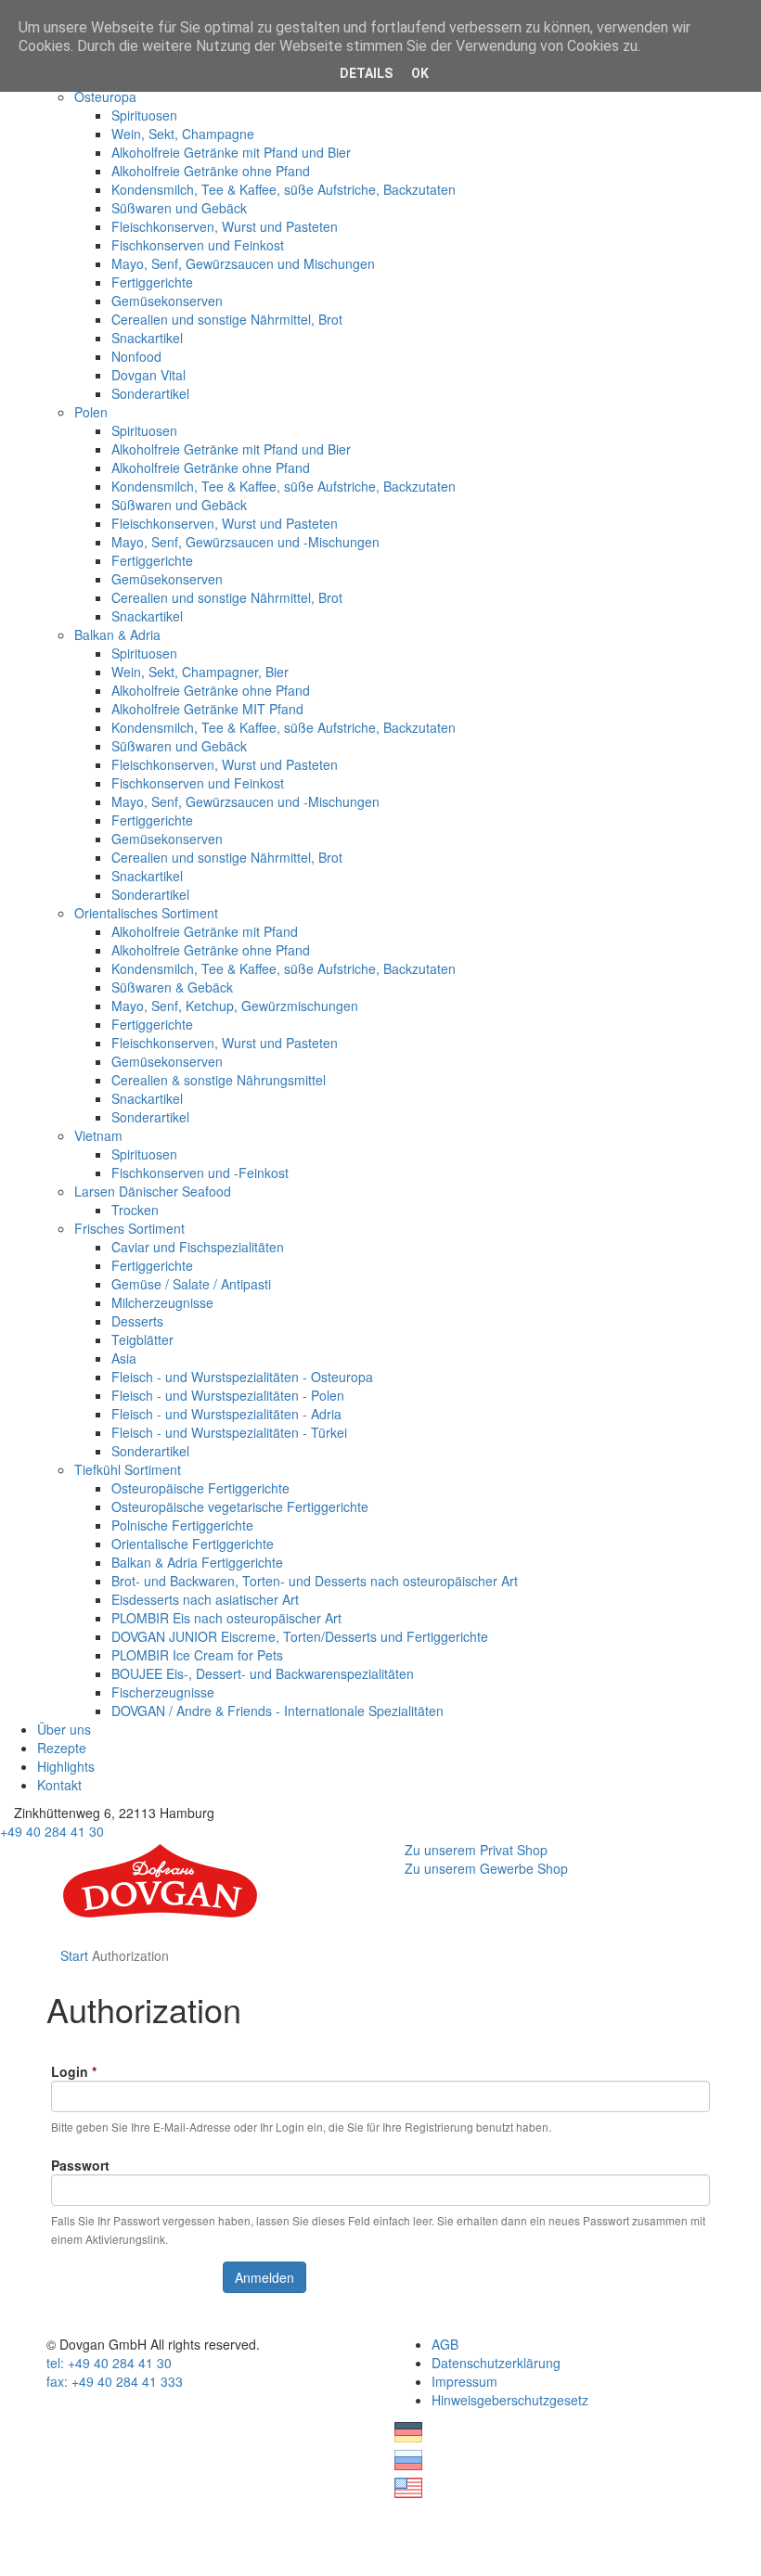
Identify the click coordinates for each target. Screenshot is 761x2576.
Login (74, 2071)
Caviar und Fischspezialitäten (198, 1247)
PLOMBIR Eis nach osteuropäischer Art (226, 1618)
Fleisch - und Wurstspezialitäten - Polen (228, 1395)
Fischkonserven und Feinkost (198, 245)
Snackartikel (147, 338)
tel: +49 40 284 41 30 (109, 2363)
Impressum (464, 2381)
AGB (445, 2344)
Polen (91, 412)
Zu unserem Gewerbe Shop (486, 1868)
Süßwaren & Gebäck (172, 987)
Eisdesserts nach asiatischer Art (205, 1599)
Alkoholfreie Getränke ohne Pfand (211, 171)
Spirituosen (144, 115)
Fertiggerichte (152, 282)
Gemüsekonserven (167, 301)
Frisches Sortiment (129, 1228)
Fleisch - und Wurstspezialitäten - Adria (226, 1414)
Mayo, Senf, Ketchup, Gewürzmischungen (235, 1006)
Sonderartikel (150, 393)
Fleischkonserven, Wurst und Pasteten (225, 226)
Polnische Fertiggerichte (182, 1525)
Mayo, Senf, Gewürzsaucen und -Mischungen (245, 542)
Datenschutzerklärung (496, 2363)
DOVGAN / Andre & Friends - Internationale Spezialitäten (277, 1711)
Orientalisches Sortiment (146, 913)
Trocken (135, 1210)
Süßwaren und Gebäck (179, 208)
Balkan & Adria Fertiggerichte (197, 1562)
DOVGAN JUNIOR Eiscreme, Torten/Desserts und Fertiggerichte (300, 1636)
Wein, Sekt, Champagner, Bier (200, 672)
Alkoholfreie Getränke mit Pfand (205, 931)
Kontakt (59, 1785)
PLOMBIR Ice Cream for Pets (197, 1655)
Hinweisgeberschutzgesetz (510, 2400)
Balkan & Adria (117, 634)
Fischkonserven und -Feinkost (200, 1173)
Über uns (64, 1729)
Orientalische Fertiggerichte (193, 1544)
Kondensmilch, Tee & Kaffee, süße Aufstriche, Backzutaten (284, 189)
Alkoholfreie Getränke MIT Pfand (207, 709)
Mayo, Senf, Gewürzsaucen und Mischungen (243, 263)
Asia (124, 1358)
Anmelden (264, 2277)
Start (74, 1955)
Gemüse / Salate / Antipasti (191, 1284)
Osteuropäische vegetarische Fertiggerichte (240, 1506)
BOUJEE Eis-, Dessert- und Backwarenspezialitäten (263, 1673)
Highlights (66, 1766)
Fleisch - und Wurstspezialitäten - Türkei (229, 1432)
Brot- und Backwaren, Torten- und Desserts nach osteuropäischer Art (315, 1581)
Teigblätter (142, 1339)
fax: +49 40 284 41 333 (115, 2381)
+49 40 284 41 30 (52, 1831)
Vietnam (98, 1135)
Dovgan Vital (148, 375)
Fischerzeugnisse (163, 1692)
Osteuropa (105, 96)
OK (420, 73)
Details (366, 73)
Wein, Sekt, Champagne (183, 134)
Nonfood (136, 356)
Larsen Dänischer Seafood (153, 1191)
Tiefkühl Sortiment (128, 1469)
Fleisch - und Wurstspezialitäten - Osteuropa (242, 1377)
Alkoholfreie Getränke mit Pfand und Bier (231, 152)
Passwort (80, 2165)
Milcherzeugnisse (162, 1302)
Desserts (137, 1321)
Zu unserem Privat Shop (476, 1850)
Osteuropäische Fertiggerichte (200, 1488)
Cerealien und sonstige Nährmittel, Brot (227, 319)
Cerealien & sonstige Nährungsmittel (219, 1080)
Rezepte (62, 1748)
